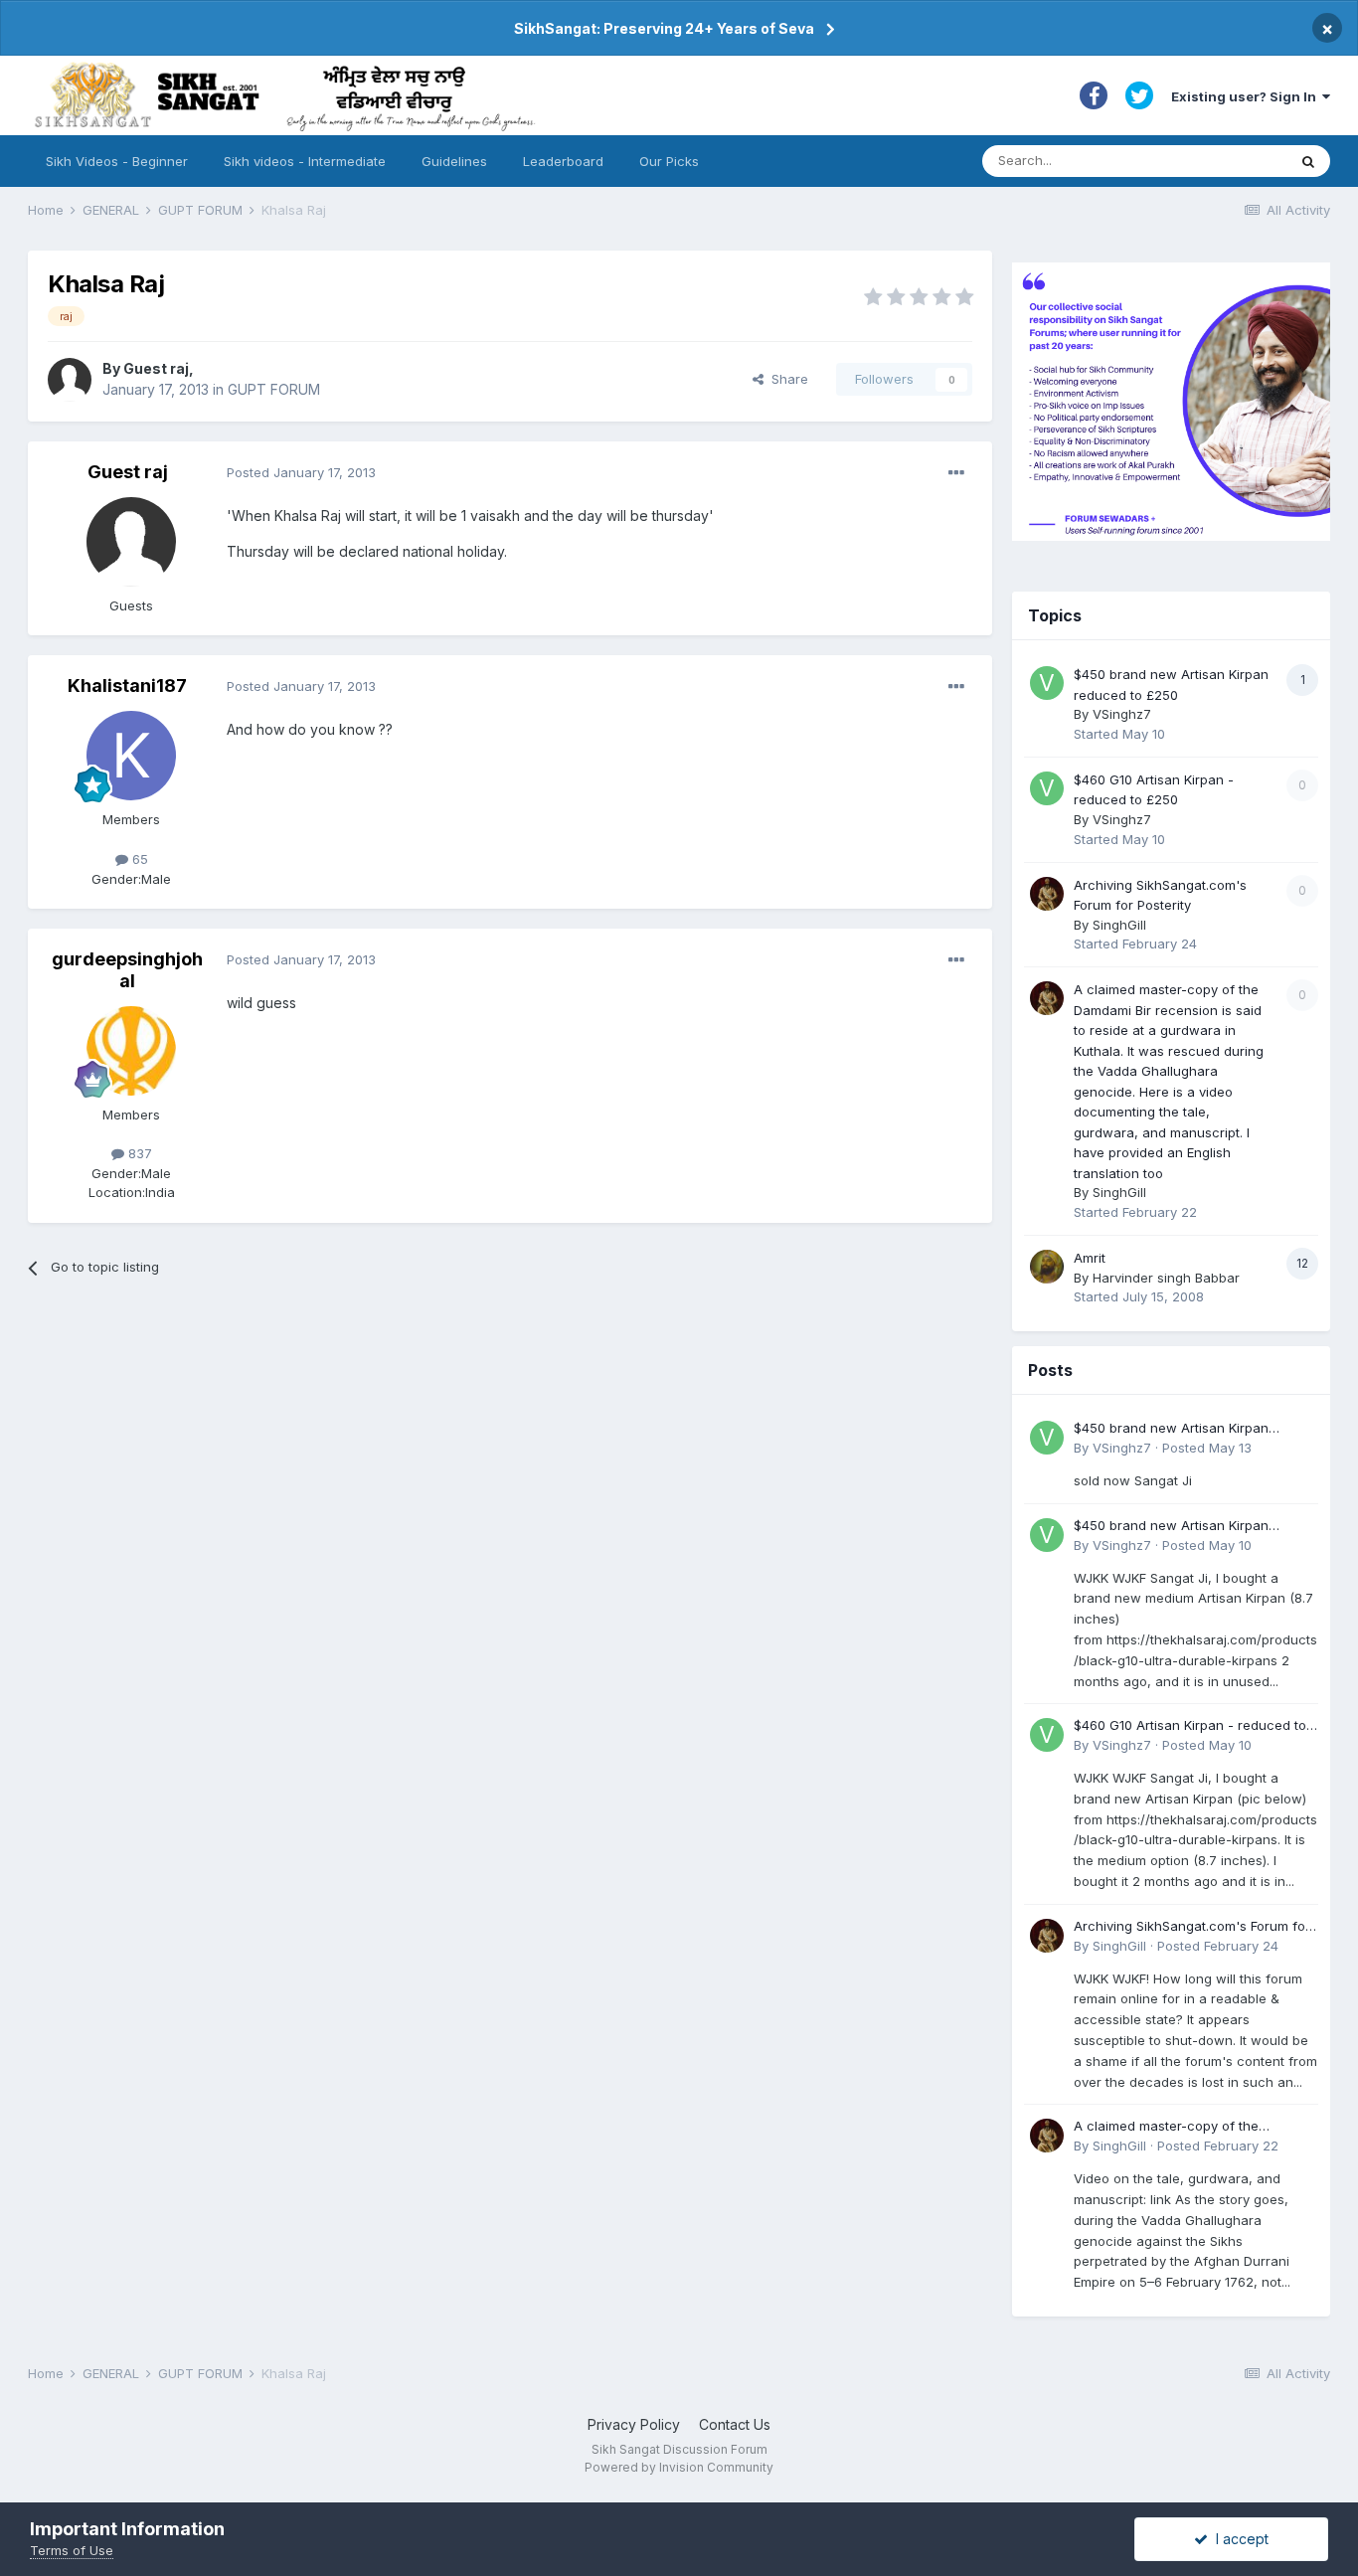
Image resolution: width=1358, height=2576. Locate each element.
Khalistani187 (127, 686)
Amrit (1090, 1258)
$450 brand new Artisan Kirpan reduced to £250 (1171, 1429)
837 (138, 1153)
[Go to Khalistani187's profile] (131, 756)
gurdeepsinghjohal (127, 970)
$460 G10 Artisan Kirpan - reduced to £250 (1190, 1726)
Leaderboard (563, 161)
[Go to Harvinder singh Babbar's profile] (1047, 1267)
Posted (301, 472)
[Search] (1308, 161)
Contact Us (735, 2424)
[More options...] (956, 473)
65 (138, 859)
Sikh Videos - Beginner (117, 161)
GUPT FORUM (274, 389)
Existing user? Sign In (1247, 96)
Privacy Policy (634, 2424)
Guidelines (454, 161)
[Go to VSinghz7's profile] (1047, 683)
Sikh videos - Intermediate (305, 161)
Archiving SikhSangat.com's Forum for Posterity (1192, 1927)
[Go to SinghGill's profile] (1047, 894)
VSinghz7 (1122, 714)
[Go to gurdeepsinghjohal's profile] (131, 1051)
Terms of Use (72, 2550)
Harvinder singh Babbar (1166, 1278)
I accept (1238, 2539)
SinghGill (1119, 925)
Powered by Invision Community (679, 2467)
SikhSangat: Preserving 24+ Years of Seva (664, 28)
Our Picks (669, 161)
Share (786, 379)
